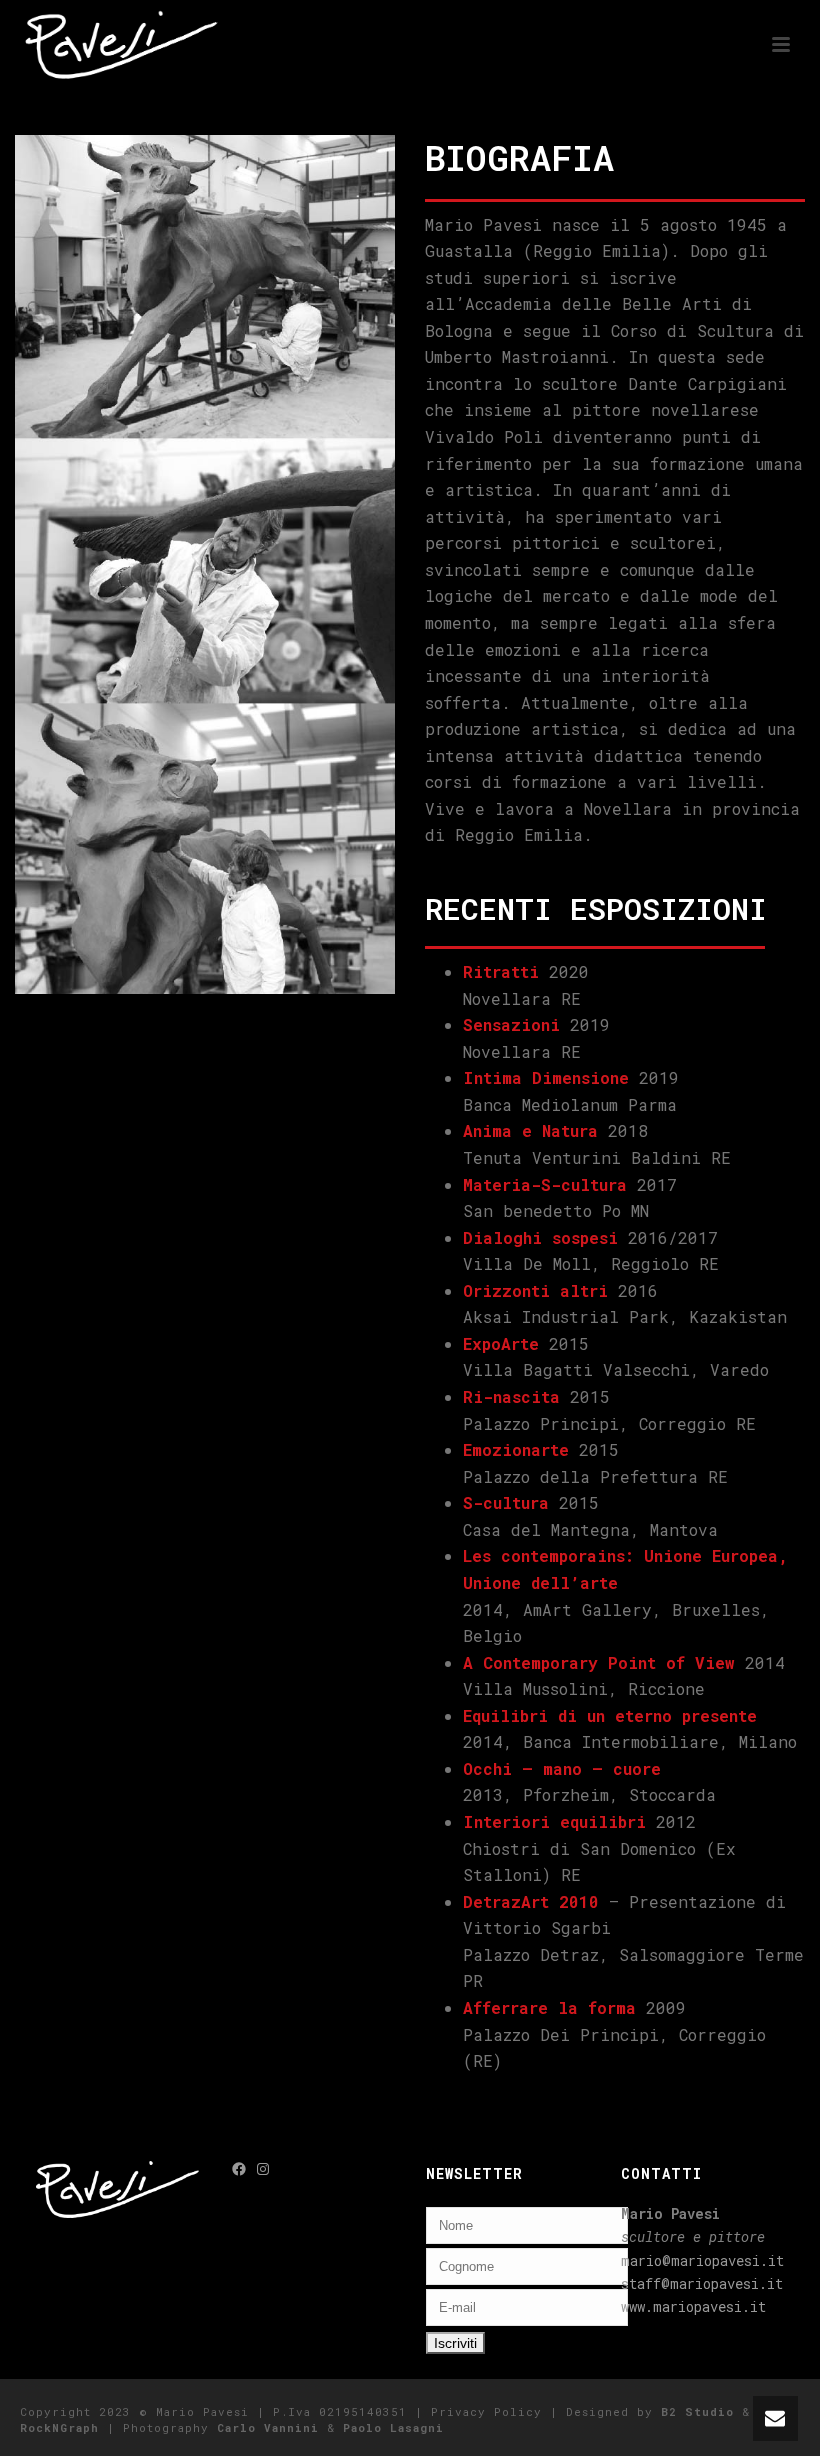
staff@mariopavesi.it (702, 2283)
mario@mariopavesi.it (702, 2260)
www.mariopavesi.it (693, 2306)
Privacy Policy (486, 2411)
